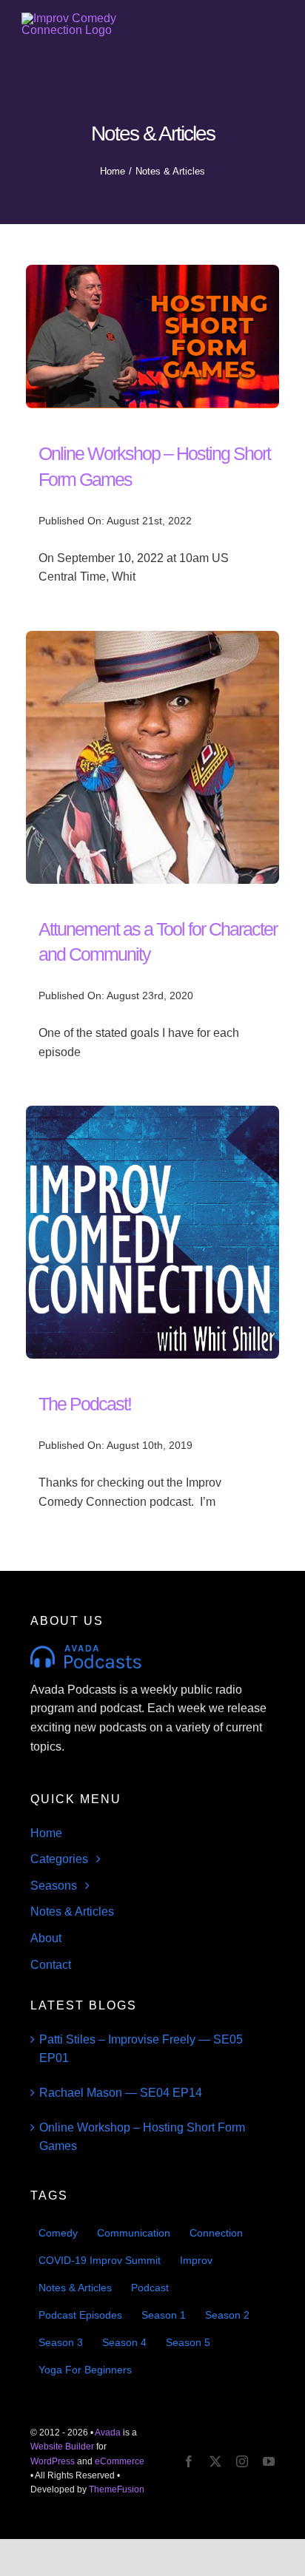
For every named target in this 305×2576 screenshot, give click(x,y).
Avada (108, 2433)
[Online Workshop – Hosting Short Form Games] (152, 274)
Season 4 (124, 2342)
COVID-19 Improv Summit (100, 2260)
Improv (196, 2260)
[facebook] (189, 2461)
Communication (134, 2233)
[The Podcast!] (152, 1115)
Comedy (58, 2233)
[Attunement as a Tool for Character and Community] (152, 640)
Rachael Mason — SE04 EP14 (121, 2093)
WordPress (53, 2461)
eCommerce (120, 2461)
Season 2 (227, 2315)
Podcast (150, 2288)
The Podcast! (85, 1404)
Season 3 (61, 2342)
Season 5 (188, 2342)
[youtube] (269, 2461)
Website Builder (62, 2447)
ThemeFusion (117, 2489)
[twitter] (215, 2461)
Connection (216, 2233)
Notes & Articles (75, 2288)
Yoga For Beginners (85, 2370)
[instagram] (242, 2461)
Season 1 (164, 2315)
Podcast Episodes (80, 2315)
